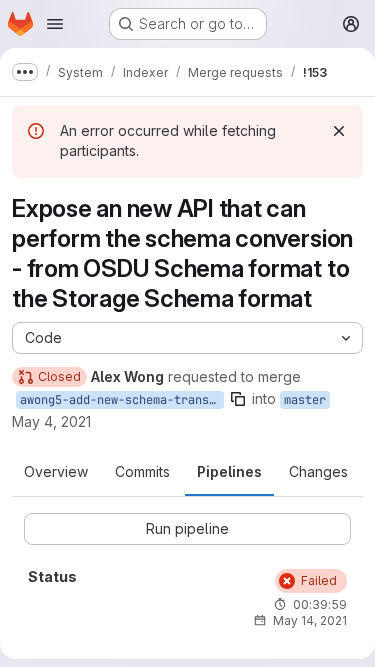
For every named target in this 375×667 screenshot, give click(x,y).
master (305, 400)
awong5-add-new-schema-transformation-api (122, 400)
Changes (318, 471)
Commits (142, 471)
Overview (56, 471)
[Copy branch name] (238, 399)
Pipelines (229, 471)
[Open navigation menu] (55, 24)
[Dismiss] (339, 131)
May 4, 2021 (51, 421)
